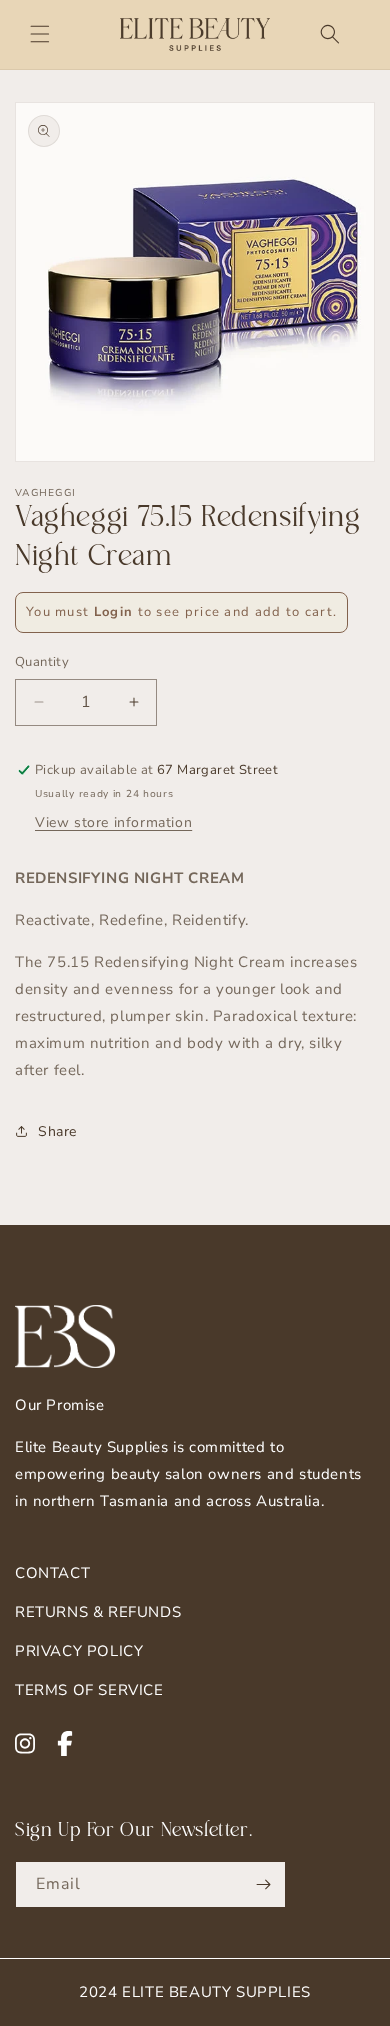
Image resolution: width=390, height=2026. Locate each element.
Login (114, 612)
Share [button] (57, 1131)
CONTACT (52, 1573)
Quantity (42, 662)
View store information (113, 822)
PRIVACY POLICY (79, 1651)
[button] (40, 34)
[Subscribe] (263, 1884)
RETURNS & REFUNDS (98, 1612)
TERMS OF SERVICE (89, 1690)
